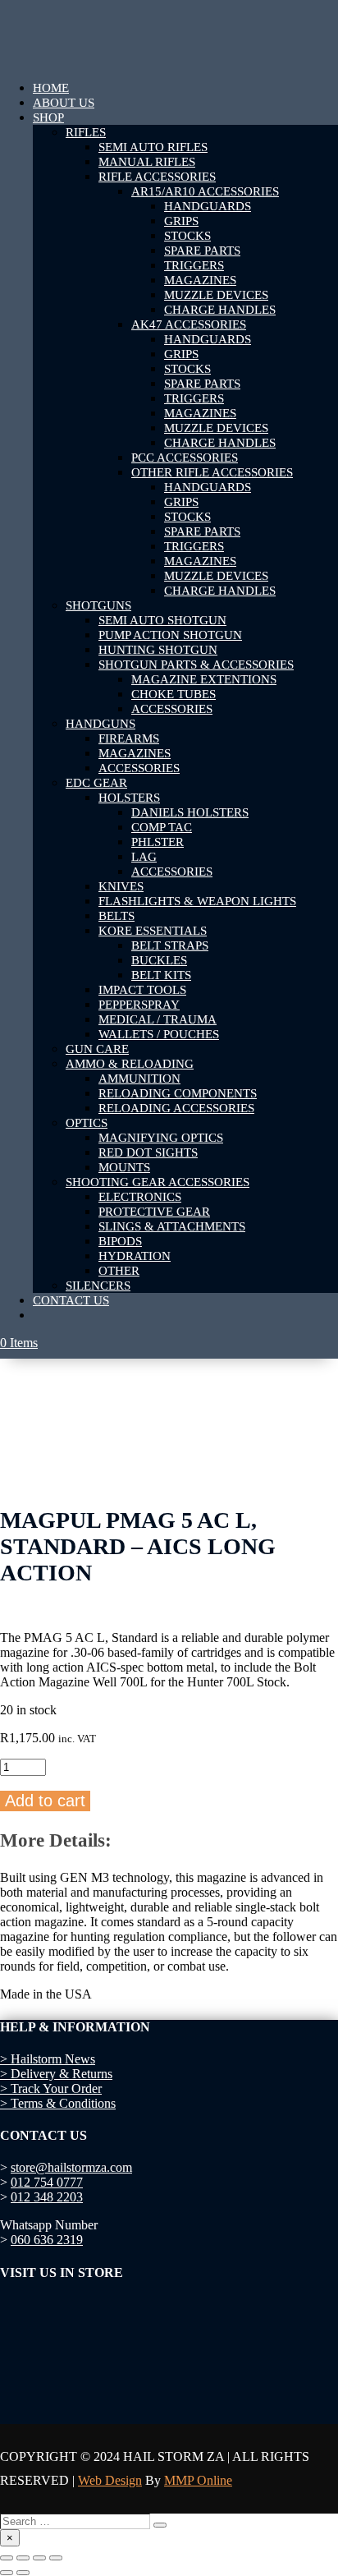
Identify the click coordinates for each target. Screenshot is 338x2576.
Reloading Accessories (176, 1108)
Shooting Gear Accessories (158, 1182)
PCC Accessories (185, 458)
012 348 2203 (47, 2197)
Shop (48, 117)
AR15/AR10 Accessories (205, 191)
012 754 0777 (47, 2182)
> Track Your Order (51, 2088)
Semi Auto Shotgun (162, 620)
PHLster (158, 842)
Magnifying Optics (161, 1138)
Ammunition (139, 1079)
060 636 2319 (47, 2240)
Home (51, 88)
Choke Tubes (174, 694)
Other (119, 1271)
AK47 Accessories (189, 324)
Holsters (129, 798)
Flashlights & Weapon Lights (197, 901)
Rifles (86, 132)
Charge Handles (220, 310)
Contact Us (71, 1300)
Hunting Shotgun (158, 650)
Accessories (172, 709)
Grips (181, 221)
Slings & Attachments (172, 1226)
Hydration (135, 1256)
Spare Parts (202, 251)
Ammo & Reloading (130, 1064)
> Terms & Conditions (58, 2103)
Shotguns (98, 605)
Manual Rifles (147, 162)
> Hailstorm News (48, 2059)
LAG (144, 857)
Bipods (120, 1241)
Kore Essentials (153, 931)
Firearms (129, 738)
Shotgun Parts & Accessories (196, 665)
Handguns (100, 724)
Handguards (208, 206)
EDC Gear (96, 783)
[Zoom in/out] (7, 2558)
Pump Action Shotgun (170, 635)
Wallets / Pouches (159, 1034)
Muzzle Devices (216, 295)
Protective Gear (154, 1212)
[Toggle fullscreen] (23, 2558)
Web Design (110, 2480)
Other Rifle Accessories (212, 472)
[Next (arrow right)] (23, 2573)
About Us (64, 103)
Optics (87, 1123)
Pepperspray (139, 1005)
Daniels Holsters (190, 812)
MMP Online (198, 2480)
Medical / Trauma (158, 1019)
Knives (121, 886)
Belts (116, 916)
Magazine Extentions (204, 679)
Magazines (200, 280)
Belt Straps (170, 945)
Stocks (187, 236)
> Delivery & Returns (56, 2074)
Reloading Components (178, 1093)
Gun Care (97, 1049)
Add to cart (45, 1801)
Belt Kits (161, 975)
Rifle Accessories (157, 177)
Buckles (159, 960)
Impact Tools (142, 990)
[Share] (39, 2558)
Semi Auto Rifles (153, 147)
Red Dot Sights (148, 1152)
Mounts (124, 1167)
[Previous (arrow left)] (7, 2573)
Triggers (194, 265)
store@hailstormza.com (71, 2167)
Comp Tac (162, 827)
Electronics (140, 1197)
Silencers (98, 1286)
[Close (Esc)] (56, 2558)
